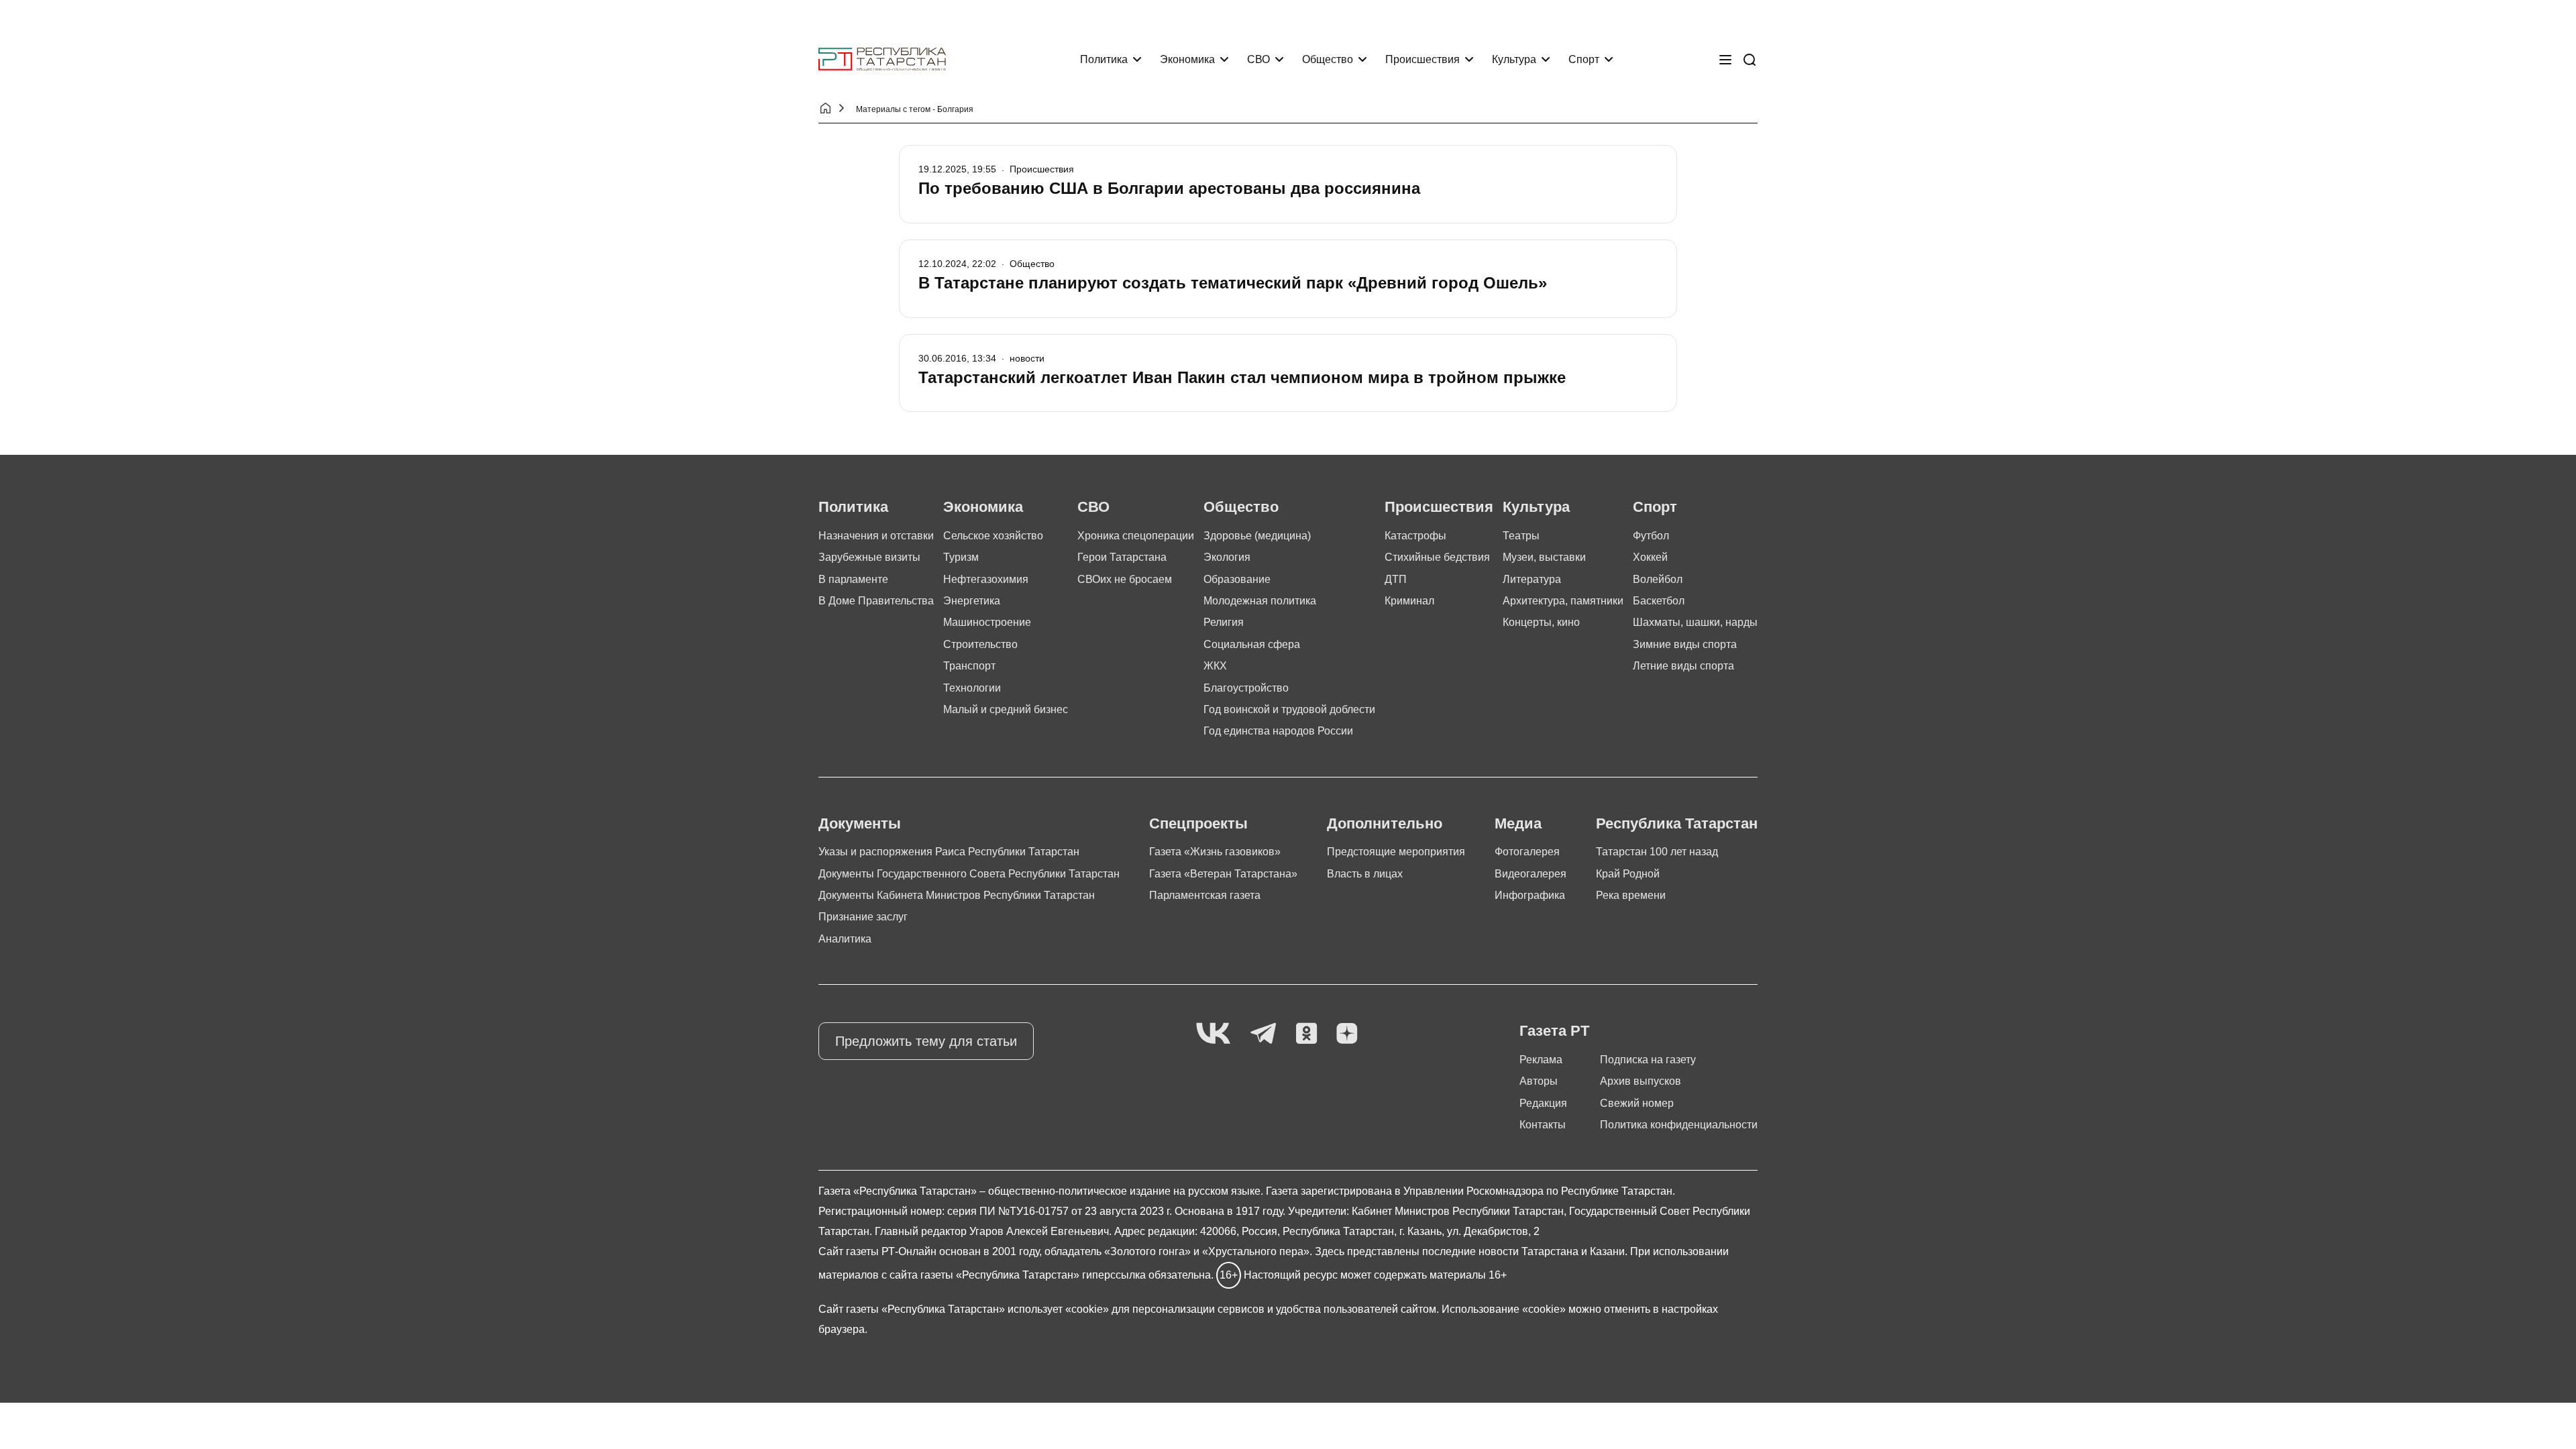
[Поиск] (1750, 60)
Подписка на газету (1648, 1060)
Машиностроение (987, 622)
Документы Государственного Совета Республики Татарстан (969, 874)
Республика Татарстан (1677, 823)
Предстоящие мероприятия (1396, 852)
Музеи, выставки (1544, 557)
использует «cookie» (1058, 1309)
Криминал (1409, 601)
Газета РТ (1554, 1031)
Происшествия (1423, 59)
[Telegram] (1263, 1034)
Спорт (1584, 59)
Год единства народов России (1278, 731)
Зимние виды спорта (1685, 644)
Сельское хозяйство (993, 536)
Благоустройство (1246, 688)
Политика (1104, 59)
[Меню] (1725, 60)
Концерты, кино (1541, 622)
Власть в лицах (1365, 874)
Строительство (980, 644)
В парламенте (853, 579)
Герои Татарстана (1122, 557)
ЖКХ (1215, 666)
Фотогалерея (1527, 852)
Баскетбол (1659, 601)
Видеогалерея (1531, 874)
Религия (1224, 622)
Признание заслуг (863, 917)
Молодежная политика (1260, 601)
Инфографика (1530, 895)
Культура (1514, 59)
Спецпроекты (1198, 823)
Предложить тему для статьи (926, 1041)
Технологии (972, 688)
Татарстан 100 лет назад (1657, 852)
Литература (1532, 579)
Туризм (961, 557)
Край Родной (1628, 874)
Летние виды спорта (1683, 666)
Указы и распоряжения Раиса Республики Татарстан (949, 852)
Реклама (1541, 1060)
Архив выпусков (1641, 1081)
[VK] (1213, 1034)
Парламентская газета (1205, 895)
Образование (1237, 579)
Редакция (1543, 1103)
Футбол (1651, 536)
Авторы (1539, 1081)
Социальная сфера (1252, 644)
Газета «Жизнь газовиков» (1215, 852)
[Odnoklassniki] (1306, 1034)
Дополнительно (1385, 823)
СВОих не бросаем (1125, 579)
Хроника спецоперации (1136, 536)
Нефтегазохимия (986, 579)
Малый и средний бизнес (1006, 709)
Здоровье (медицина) (1257, 536)
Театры (1521, 536)
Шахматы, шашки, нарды (1695, 622)
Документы (860, 823)
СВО (1258, 59)
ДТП (1396, 579)
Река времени (1631, 895)
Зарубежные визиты (869, 557)
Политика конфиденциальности (1679, 1125)
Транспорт (969, 666)
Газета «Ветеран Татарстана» (1223, 874)
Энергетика (972, 601)
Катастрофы (1415, 536)
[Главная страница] (882, 59)
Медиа (1518, 823)
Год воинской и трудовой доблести (1289, 709)
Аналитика (845, 939)
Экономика (1187, 59)
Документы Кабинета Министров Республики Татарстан (957, 895)
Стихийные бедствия (1437, 557)
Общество (1328, 59)
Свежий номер (1637, 1103)
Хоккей (1650, 557)
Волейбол (1658, 579)
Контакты (1543, 1125)
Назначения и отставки (876, 536)
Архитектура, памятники (1563, 601)
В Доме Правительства (876, 601)
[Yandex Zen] (1347, 1034)
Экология (1227, 557)
